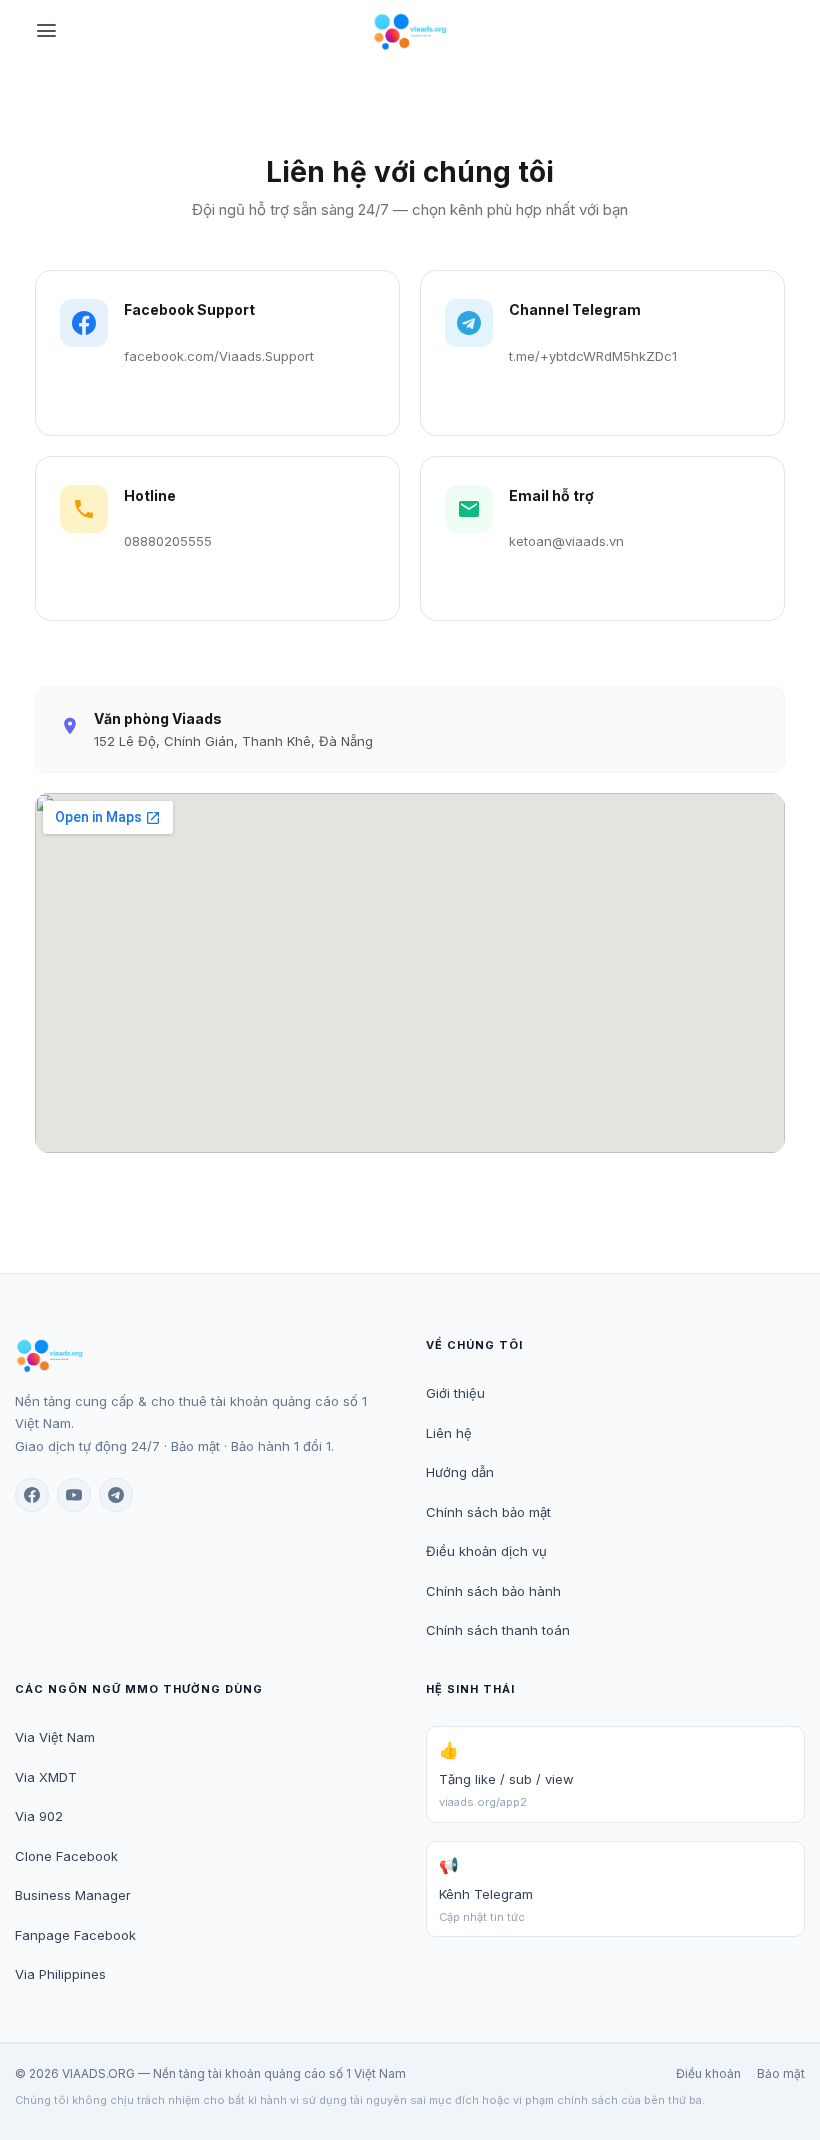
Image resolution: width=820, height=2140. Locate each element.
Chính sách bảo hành (493, 1591)
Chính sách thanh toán (498, 1630)
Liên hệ (449, 1433)
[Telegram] (116, 1495)
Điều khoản (708, 2073)
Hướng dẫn (460, 1472)
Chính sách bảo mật (488, 1512)
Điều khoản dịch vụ (486, 1551)
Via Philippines (60, 1974)
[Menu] (46, 32)
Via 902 (39, 1816)
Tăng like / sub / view (506, 1774)
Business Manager (73, 1895)
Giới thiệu (455, 1393)
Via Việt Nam (55, 1737)
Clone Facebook (66, 1856)
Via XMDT (46, 1777)
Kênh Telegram (486, 1889)
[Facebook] (32, 1495)
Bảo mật (781, 2073)
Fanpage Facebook (75, 1935)
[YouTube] (74, 1495)
